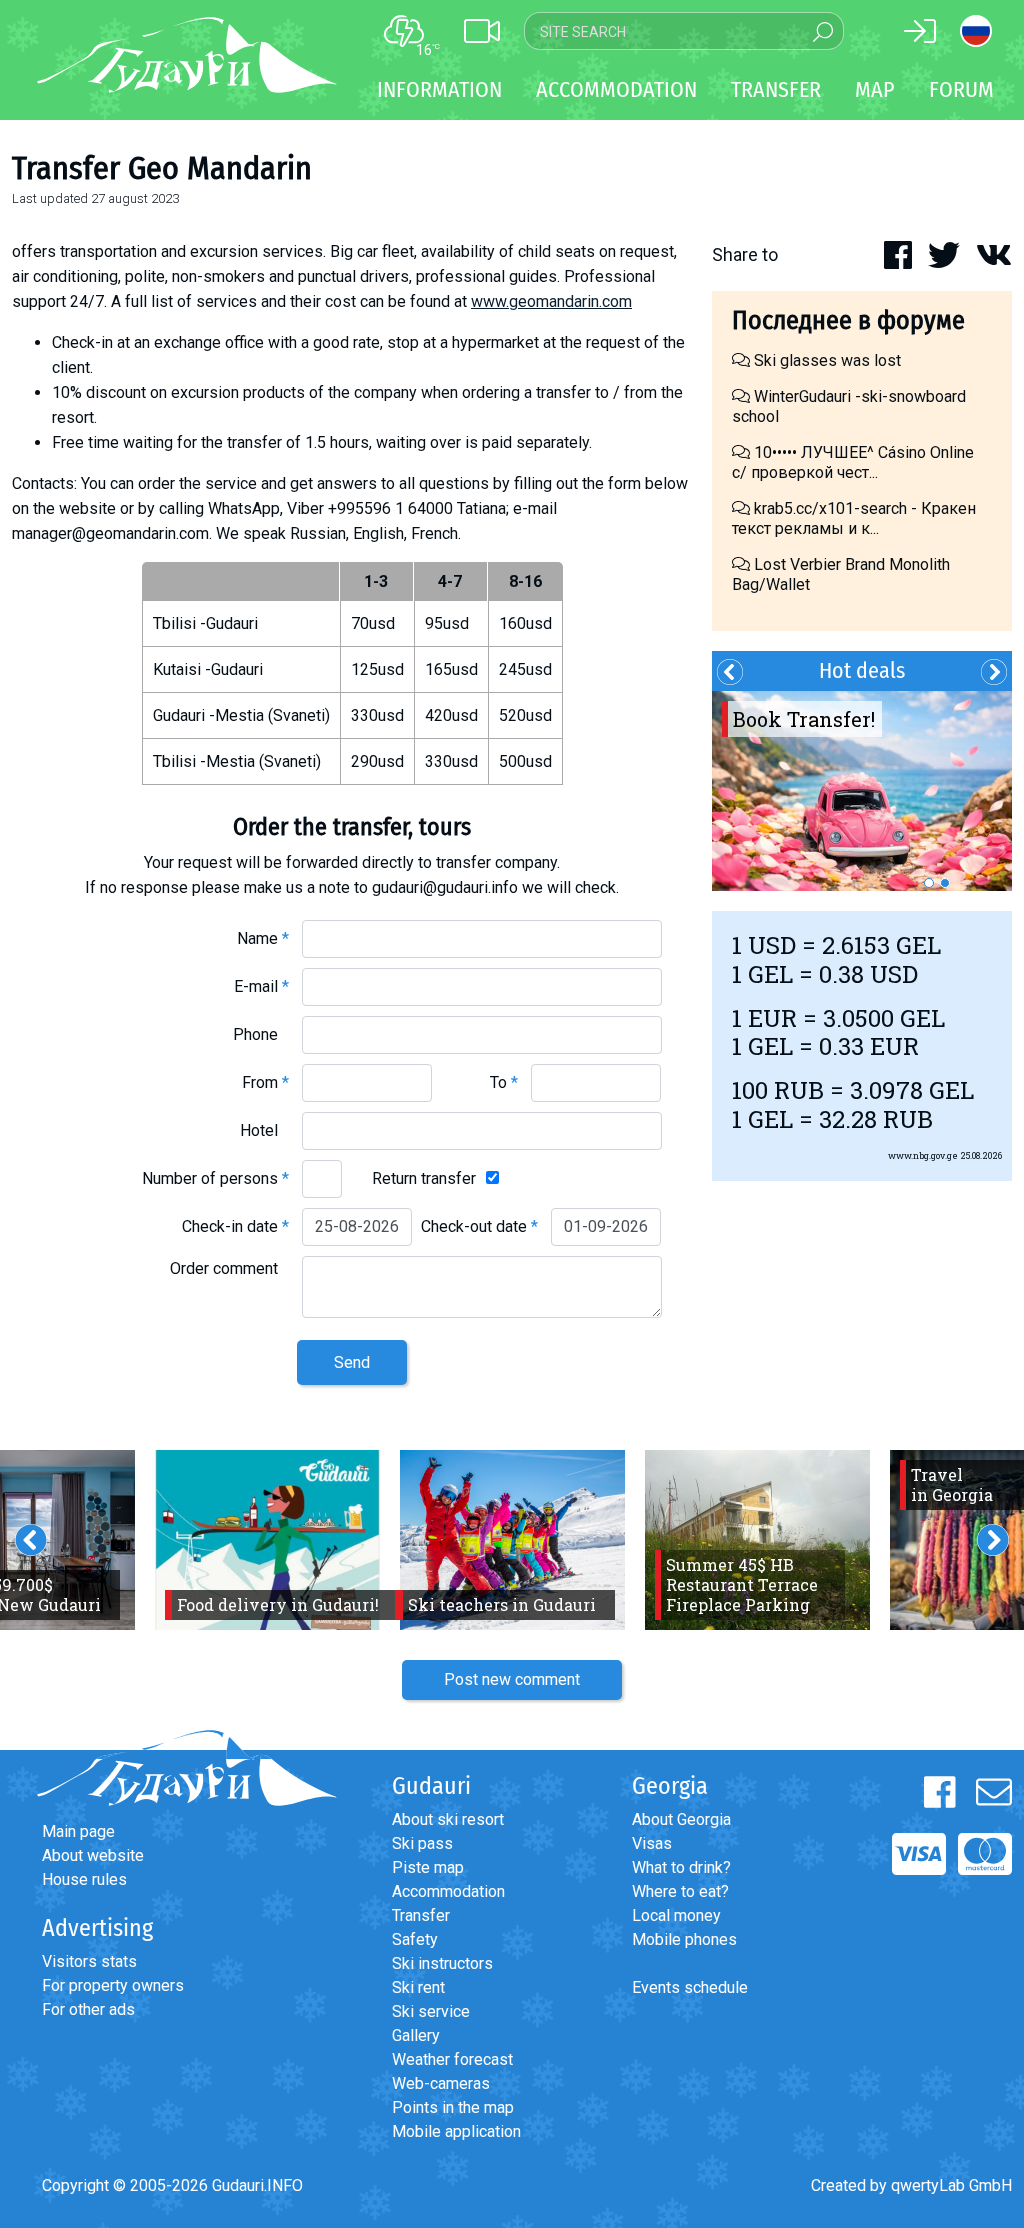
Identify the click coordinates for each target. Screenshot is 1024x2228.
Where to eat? (680, 1891)
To (504, 1082)
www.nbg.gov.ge (923, 1155)
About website (93, 1855)
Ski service (431, 2011)
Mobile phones (684, 1939)
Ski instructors (442, 1963)
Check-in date (235, 1226)
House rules (84, 1879)
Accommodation (448, 1891)
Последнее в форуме (848, 320)
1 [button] (929, 883)
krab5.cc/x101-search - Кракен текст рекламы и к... (854, 518)
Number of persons (215, 1178)
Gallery (416, 2035)
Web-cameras (441, 2083)
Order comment (229, 1268)
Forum (961, 89)
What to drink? (681, 1867)
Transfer (421, 1915)
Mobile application (456, 2131)
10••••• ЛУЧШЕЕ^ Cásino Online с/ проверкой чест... (853, 462)
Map (875, 89)
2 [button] (945, 883)
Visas (652, 1843)
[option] (862, 791)
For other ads (88, 2009)
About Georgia (681, 1819)
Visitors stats (89, 1961)
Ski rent (418, 1987)
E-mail (261, 986)
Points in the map (453, 2107)
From (265, 1082)
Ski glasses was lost (825, 360)
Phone (261, 1034)
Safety (415, 1939)
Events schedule (690, 1987)
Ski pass (422, 1843)
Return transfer (424, 1178)
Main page (78, 1831)
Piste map (428, 1867)
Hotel (264, 1130)
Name (263, 938)
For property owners (113, 1985)
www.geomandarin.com (551, 301)
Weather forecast (452, 2059)
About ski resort (448, 1819)
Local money (676, 1915)
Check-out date (479, 1226)
